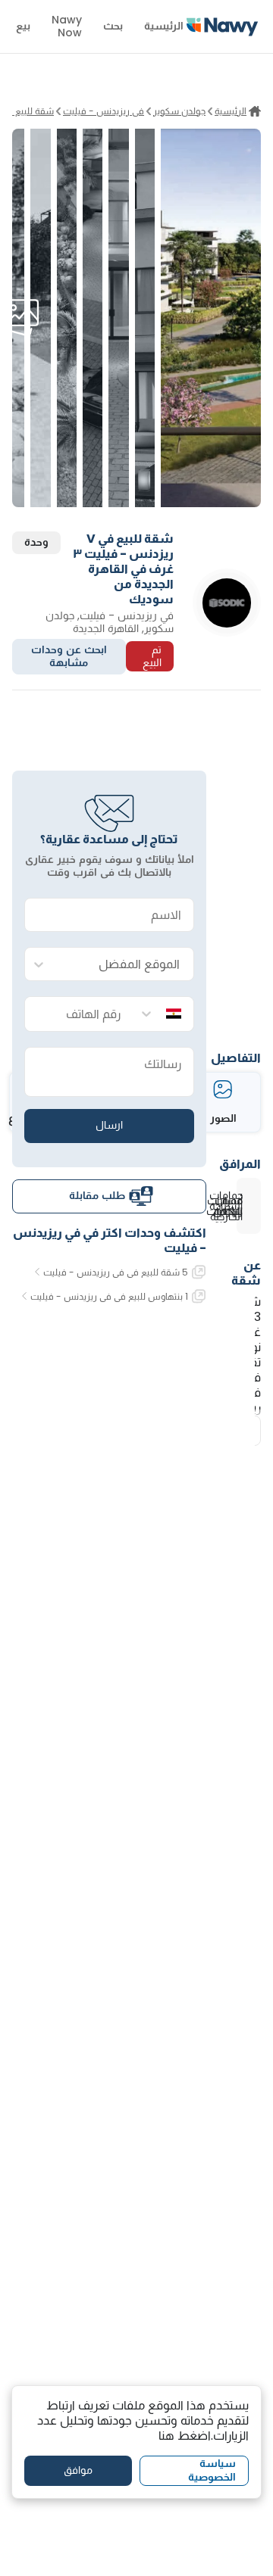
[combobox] (124, 965)
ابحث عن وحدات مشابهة (69, 656)
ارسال (109, 1125)
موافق (78, 2470)
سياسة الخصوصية (212, 2470)
